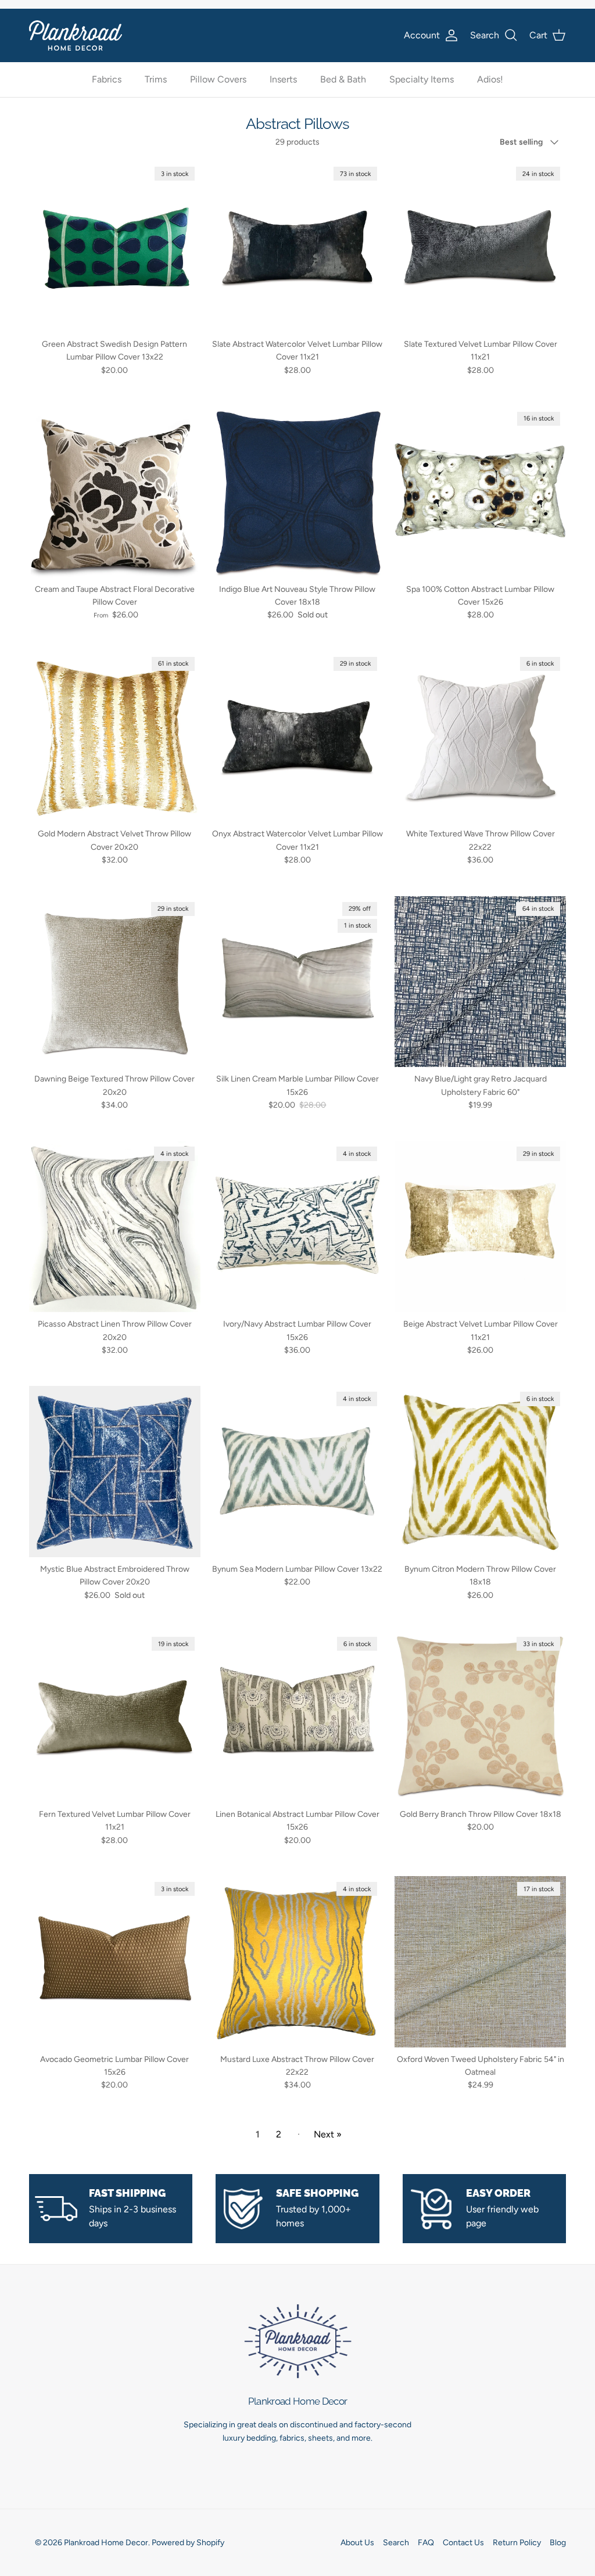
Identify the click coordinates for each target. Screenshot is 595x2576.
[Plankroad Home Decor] (76, 35)
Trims (156, 79)
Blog (558, 2543)
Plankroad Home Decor (106, 2543)
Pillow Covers (218, 79)
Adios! (490, 79)
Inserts (283, 79)
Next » (328, 2134)
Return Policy (517, 2543)
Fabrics (107, 79)
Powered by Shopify (188, 2543)
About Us (357, 2543)
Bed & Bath (343, 79)
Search (396, 2543)
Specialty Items (422, 79)
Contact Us (463, 2543)
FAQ (426, 2543)
